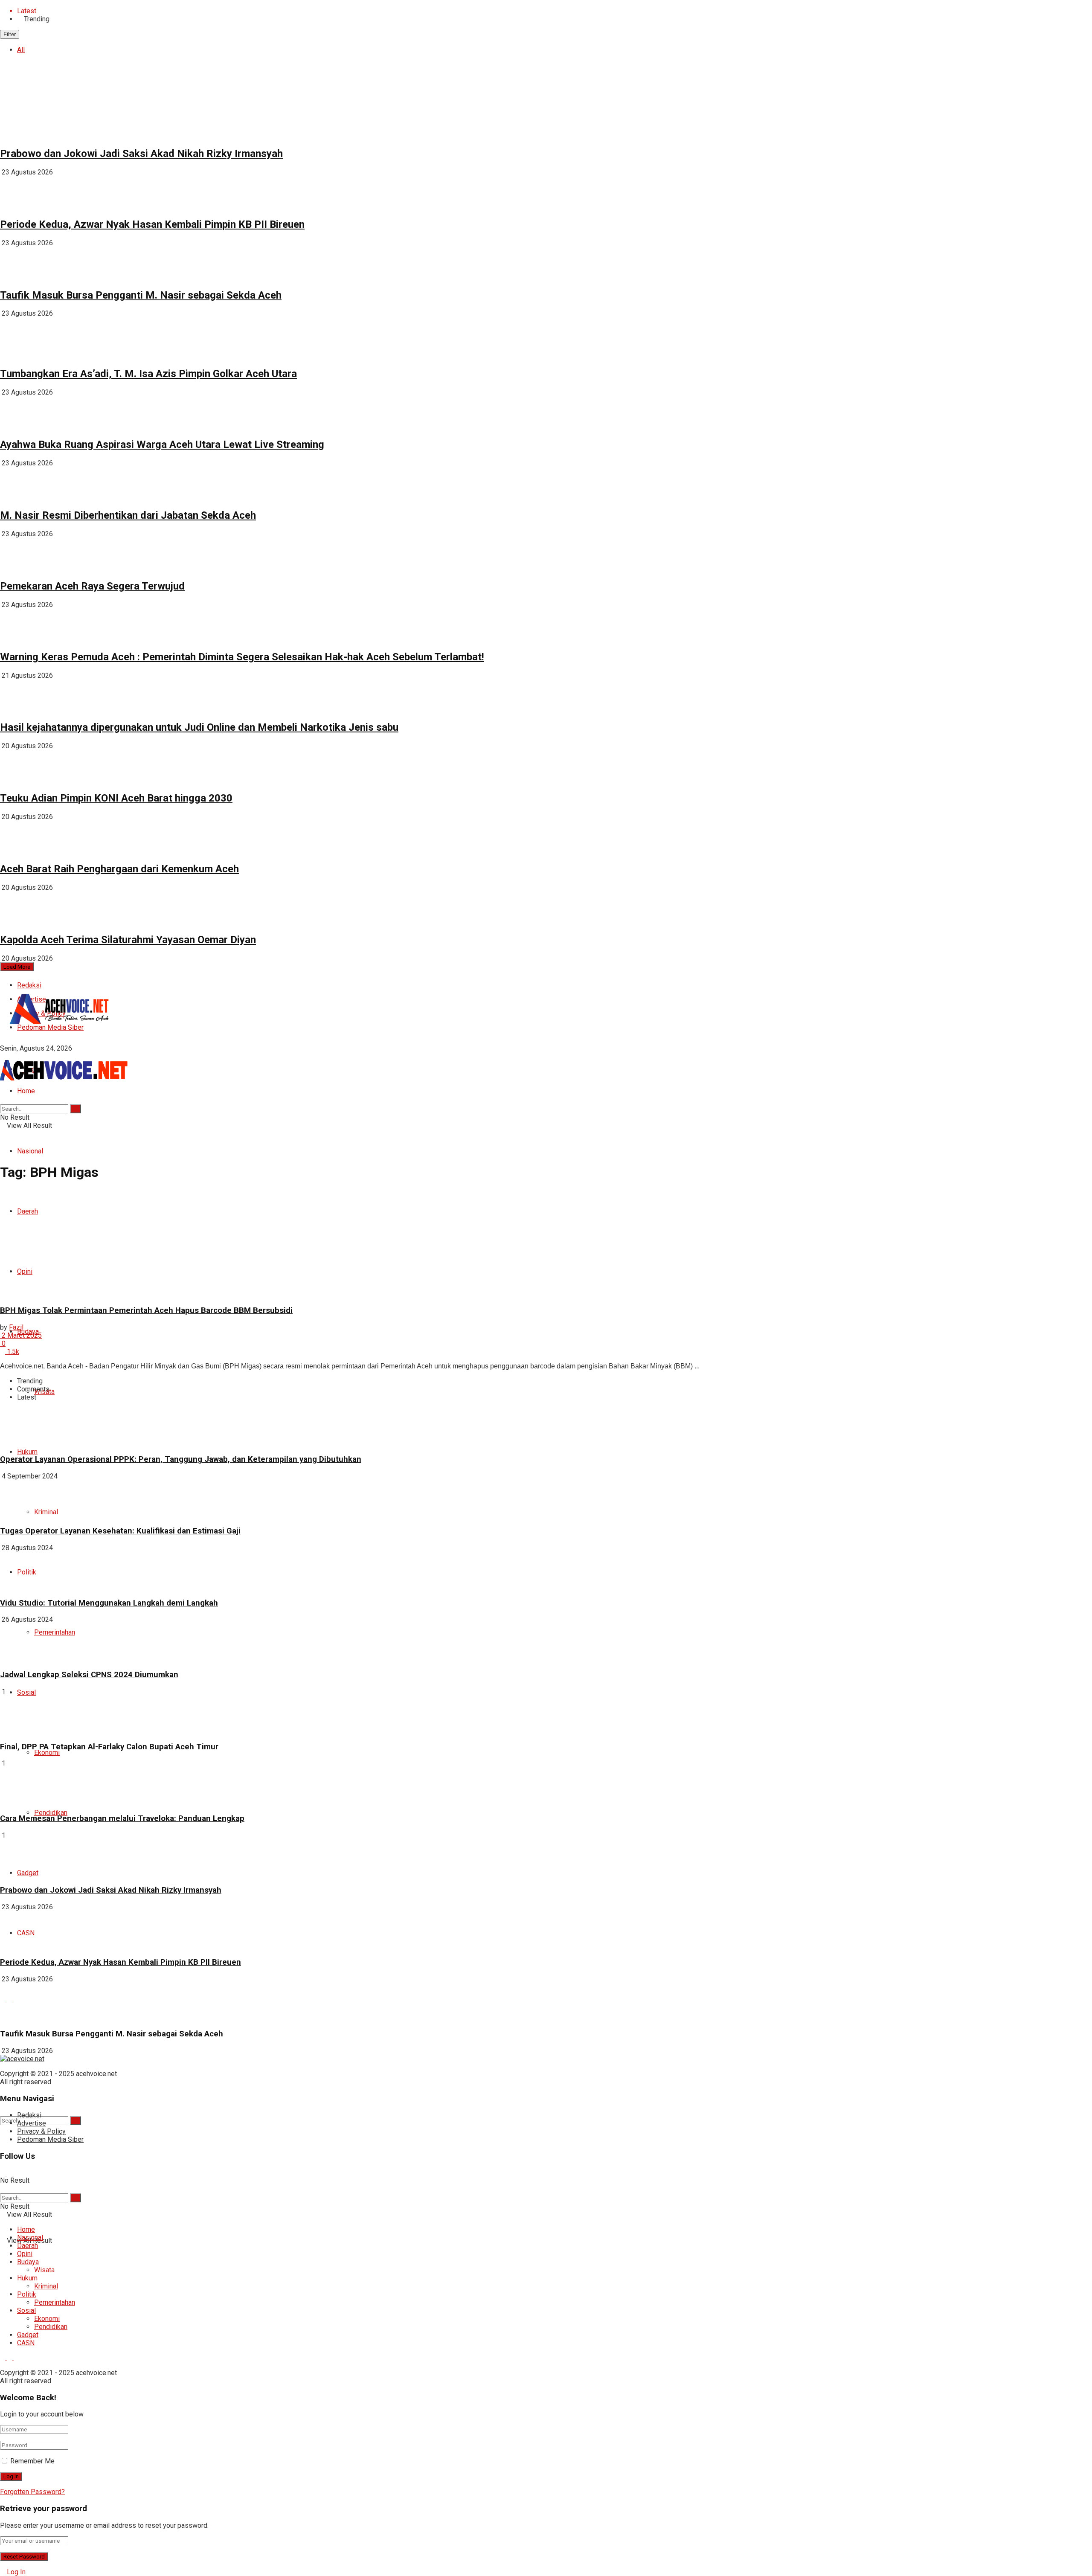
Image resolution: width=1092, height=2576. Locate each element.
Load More (17, 967)
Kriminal (46, 2286)
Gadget (28, 2335)
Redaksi (29, 985)
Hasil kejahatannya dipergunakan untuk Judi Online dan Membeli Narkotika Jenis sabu (199, 727)
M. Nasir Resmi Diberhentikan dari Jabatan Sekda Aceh (128, 515)
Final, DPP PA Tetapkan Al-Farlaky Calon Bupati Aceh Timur (109, 1747)
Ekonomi (47, 1753)
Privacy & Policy (41, 2131)
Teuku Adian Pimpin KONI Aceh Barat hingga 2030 (116, 798)
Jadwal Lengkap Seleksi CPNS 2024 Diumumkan (89, 1675)
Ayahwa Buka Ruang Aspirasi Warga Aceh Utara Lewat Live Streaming (162, 444)
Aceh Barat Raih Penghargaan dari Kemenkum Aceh (119, 869)
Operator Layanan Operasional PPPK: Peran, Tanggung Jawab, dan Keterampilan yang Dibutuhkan (181, 1459)
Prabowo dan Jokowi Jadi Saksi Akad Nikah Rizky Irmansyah (141, 154)
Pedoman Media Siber (50, 2139)
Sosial (26, 1692)
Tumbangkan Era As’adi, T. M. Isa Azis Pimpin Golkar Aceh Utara (148, 374)
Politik (27, 2294)
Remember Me (32, 2461)
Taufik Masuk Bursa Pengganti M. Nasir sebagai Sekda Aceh (141, 295)
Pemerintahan (55, 1632)
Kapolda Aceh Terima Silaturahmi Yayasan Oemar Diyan (128, 940)
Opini (25, 2254)
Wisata (44, 2270)
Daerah (28, 2246)
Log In (15, 2572)
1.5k (12, 1352)
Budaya (28, 2262)
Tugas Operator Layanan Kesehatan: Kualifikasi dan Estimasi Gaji (120, 1531)
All (21, 50)
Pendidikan (51, 1813)
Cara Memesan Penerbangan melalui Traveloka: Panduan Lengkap (122, 1818)
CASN (26, 2343)
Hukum (27, 1452)
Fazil (16, 1327)
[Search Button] (76, 2121)
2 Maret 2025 (21, 1335)
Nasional (30, 1151)
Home (26, 1091)
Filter (10, 34)
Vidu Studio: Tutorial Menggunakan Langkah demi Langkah (109, 1603)
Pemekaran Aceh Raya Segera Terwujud (92, 586)
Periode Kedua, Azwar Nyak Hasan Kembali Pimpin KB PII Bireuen (152, 224)
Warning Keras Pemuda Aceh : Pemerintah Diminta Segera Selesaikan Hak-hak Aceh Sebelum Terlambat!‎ (242, 657)
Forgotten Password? (32, 2492)
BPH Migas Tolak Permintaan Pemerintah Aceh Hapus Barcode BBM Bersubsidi (146, 1310)
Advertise (32, 2123)
